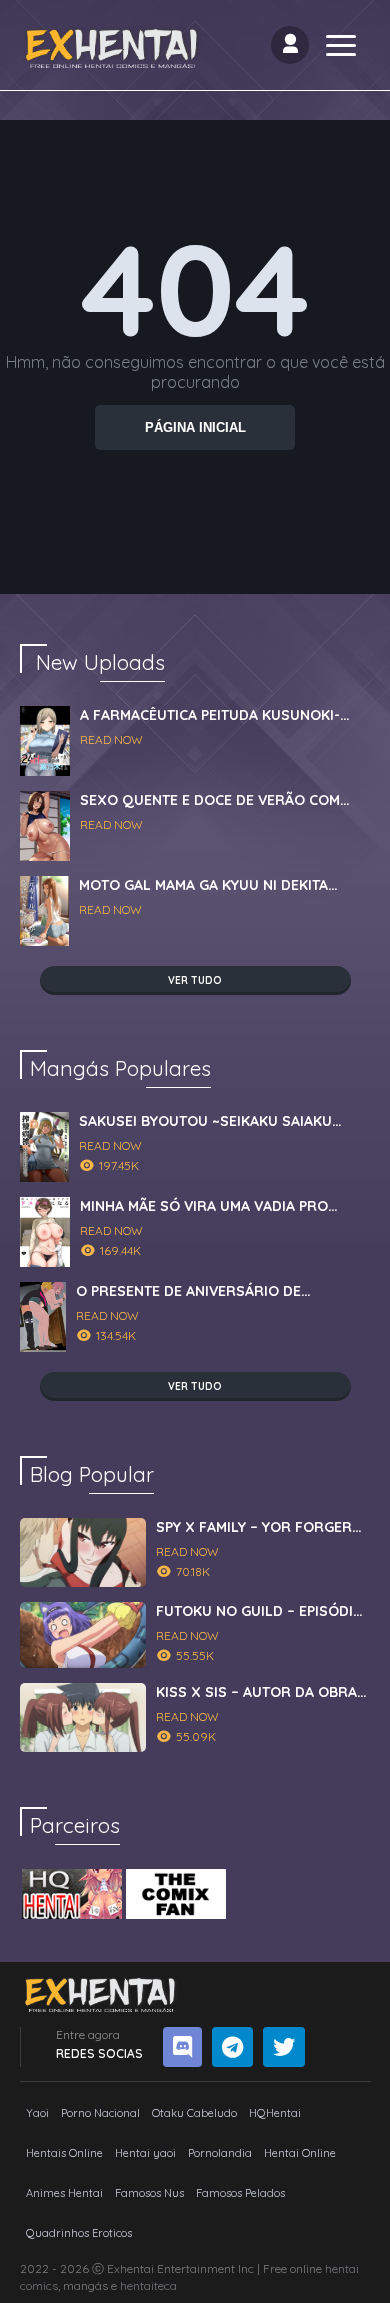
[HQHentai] (72, 1894)
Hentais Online (64, 2153)
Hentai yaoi (145, 2153)
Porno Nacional (100, 2113)
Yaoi (37, 2113)
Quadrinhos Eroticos (79, 2233)
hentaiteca (148, 2285)
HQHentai (275, 2113)
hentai (342, 2268)
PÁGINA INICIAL (195, 427)
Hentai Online (300, 2153)
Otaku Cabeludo (194, 2113)
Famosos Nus (149, 2193)
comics (39, 2285)
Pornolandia (220, 2153)
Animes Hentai (64, 2193)
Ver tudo (195, 980)
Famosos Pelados (240, 2193)
